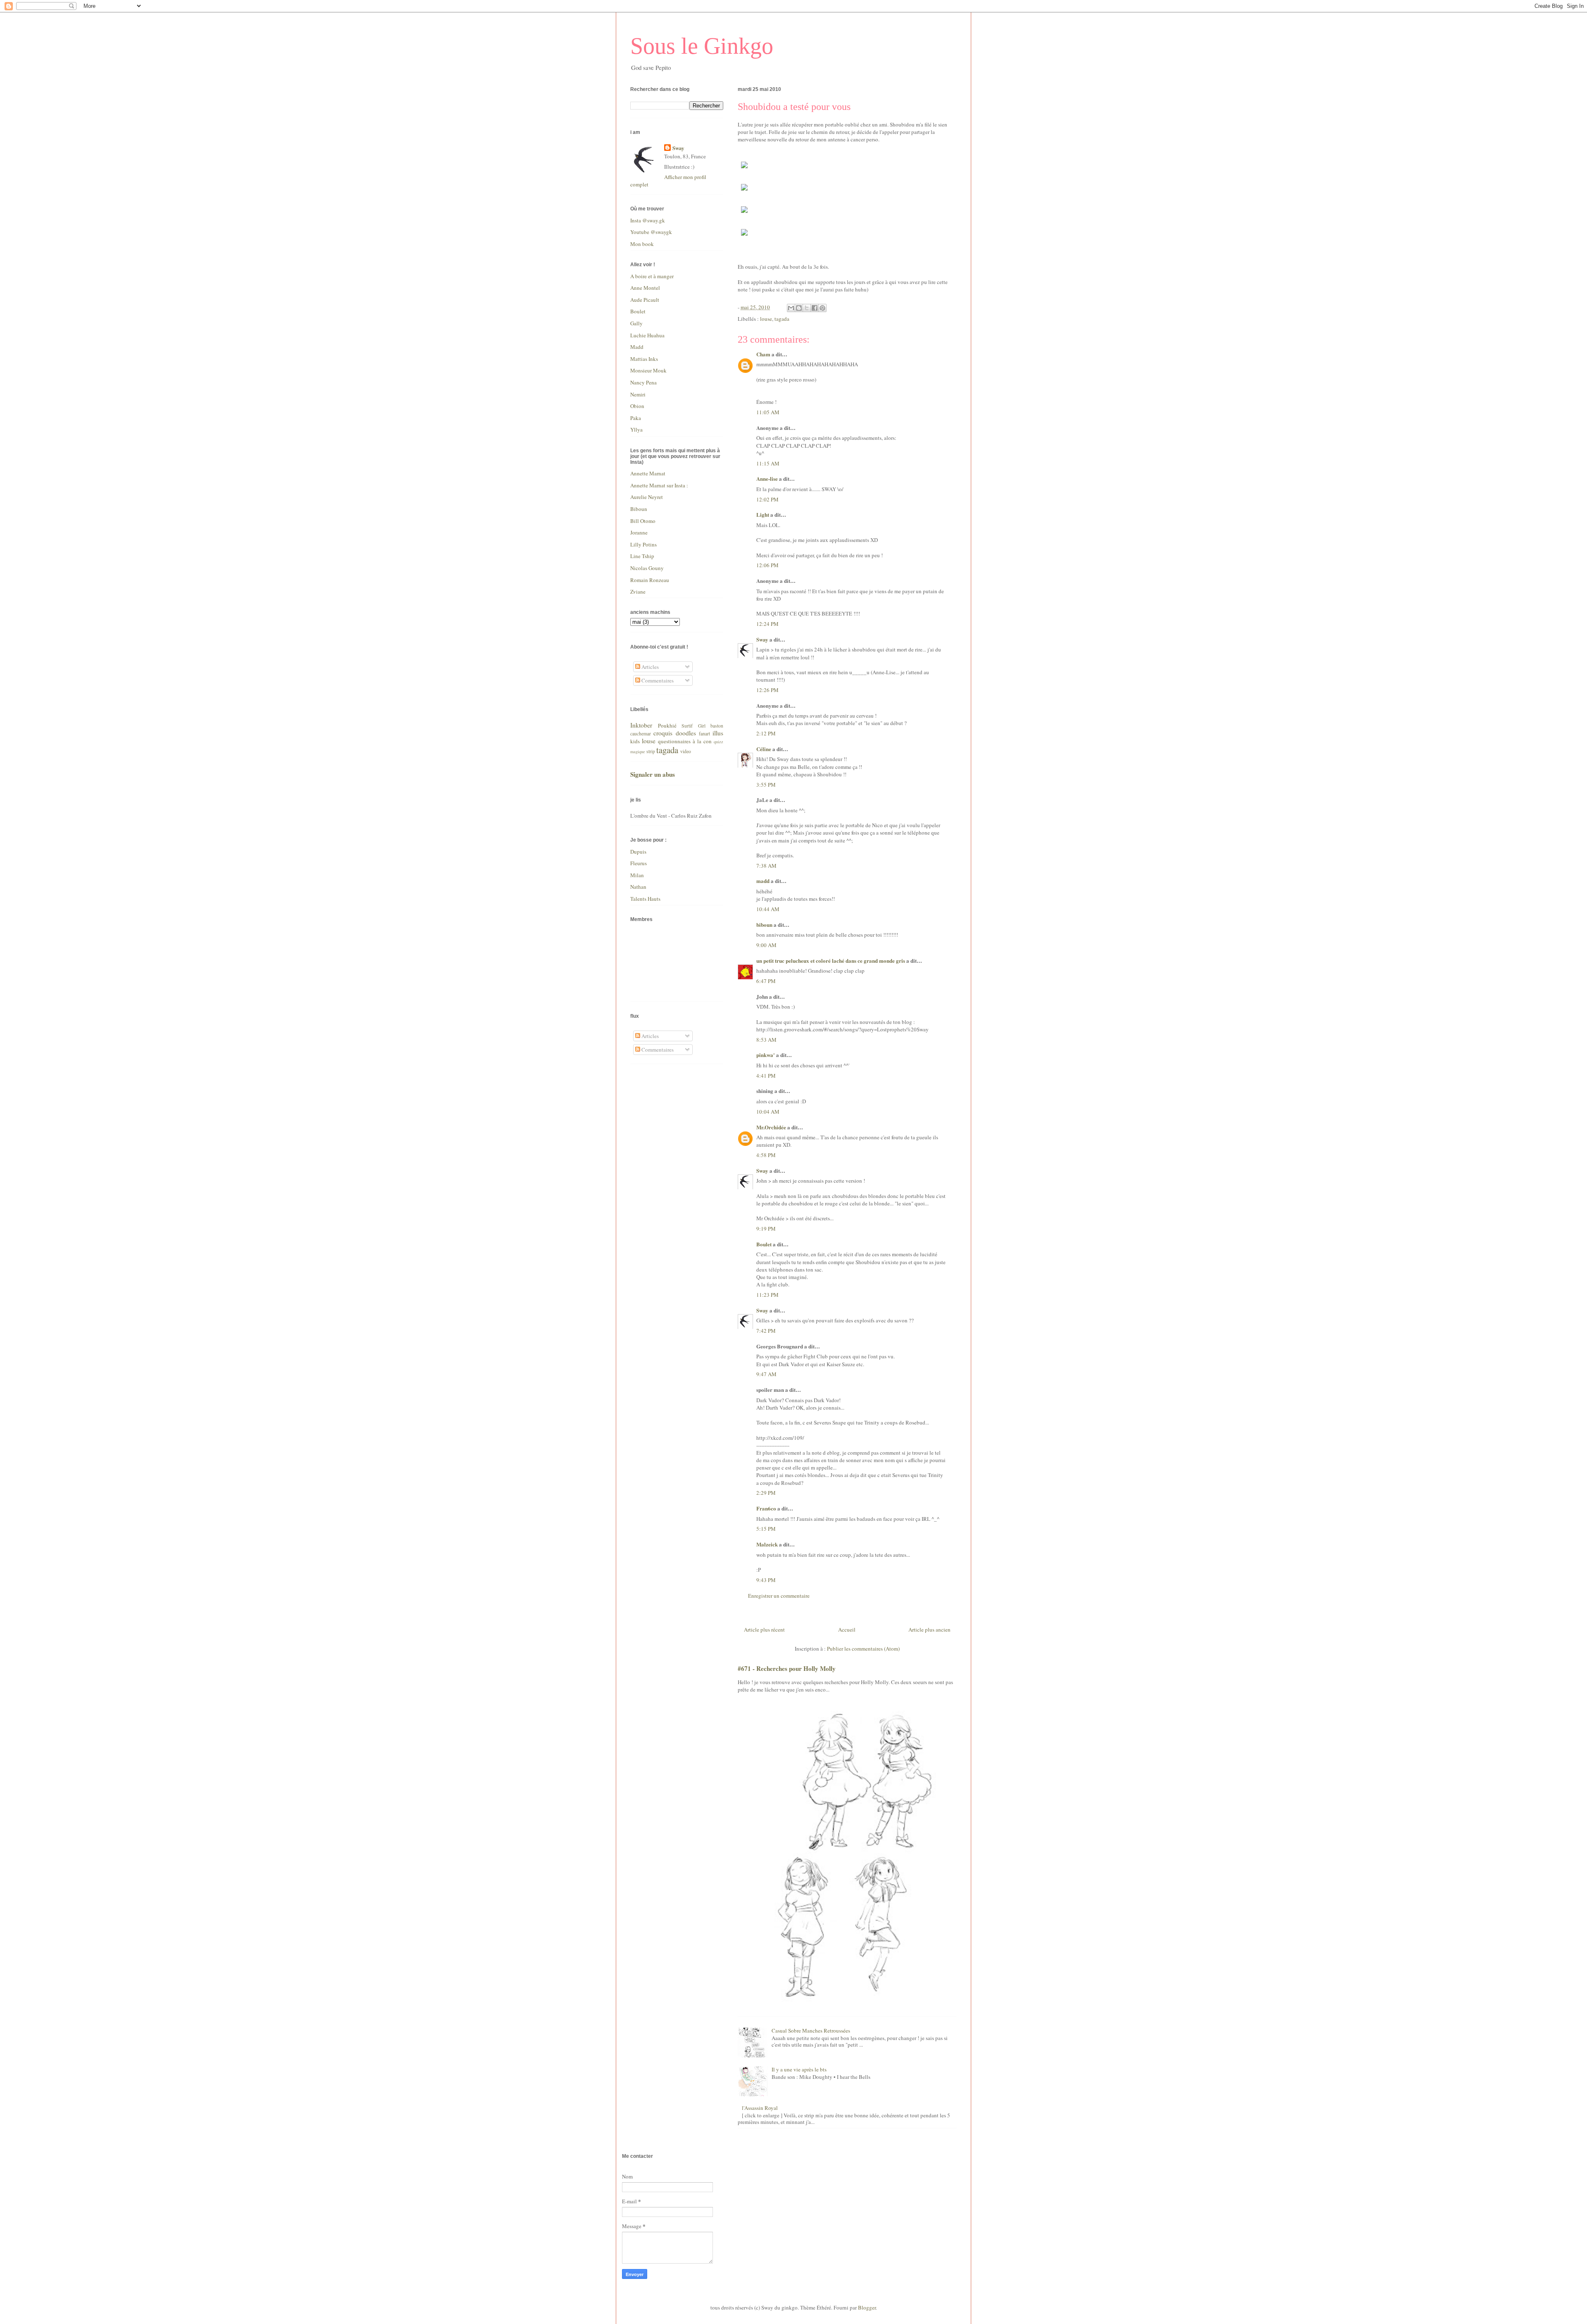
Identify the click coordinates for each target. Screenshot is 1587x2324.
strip (651, 751)
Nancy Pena (643, 382)
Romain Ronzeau (650, 580)
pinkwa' (766, 1055)
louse (766, 319)
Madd (637, 347)
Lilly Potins (643, 544)
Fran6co (766, 1508)
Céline (764, 749)
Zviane (638, 592)
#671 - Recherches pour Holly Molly (787, 1668)
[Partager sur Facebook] (815, 308)
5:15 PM (766, 1529)
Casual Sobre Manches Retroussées (811, 2031)
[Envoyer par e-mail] (791, 308)
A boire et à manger (652, 276)
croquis (663, 733)
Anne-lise (767, 478)
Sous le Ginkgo (702, 46)
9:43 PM (766, 1580)
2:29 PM (766, 1493)
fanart (704, 734)
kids (635, 741)
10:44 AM (768, 909)
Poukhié (667, 725)
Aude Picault (645, 300)
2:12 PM (766, 733)
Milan (637, 875)
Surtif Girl (693, 726)
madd (763, 881)
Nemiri (638, 394)
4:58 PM (766, 1155)
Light (763, 514)
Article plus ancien (929, 1630)
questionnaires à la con (685, 741)
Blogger (867, 2307)
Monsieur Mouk (648, 370)
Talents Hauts (645, 899)
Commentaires (657, 680)
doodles (686, 733)
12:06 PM (767, 565)
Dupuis (638, 852)
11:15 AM (768, 463)
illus (718, 733)
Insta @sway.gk (648, 220)
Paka (636, 418)
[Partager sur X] (807, 308)
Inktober (641, 725)
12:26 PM (767, 690)
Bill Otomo (643, 521)
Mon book (642, 244)
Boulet (764, 1244)
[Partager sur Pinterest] (822, 308)
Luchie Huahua (647, 335)
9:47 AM (766, 1374)
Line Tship (642, 556)
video (686, 751)
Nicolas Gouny (647, 568)
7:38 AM (766, 866)
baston (717, 726)
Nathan (638, 887)
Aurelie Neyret (647, 497)
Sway (762, 639)
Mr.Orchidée (771, 1127)
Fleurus (639, 863)
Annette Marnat (648, 473)
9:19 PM (766, 1229)
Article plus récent (764, 1630)
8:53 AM (766, 1040)
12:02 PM (767, 499)
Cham (763, 354)
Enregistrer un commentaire (779, 1596)
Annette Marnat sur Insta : (659, 485)
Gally (636, 323)
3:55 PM (766, 785)
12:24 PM (767, 624)
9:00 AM (766, 945)
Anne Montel (645, 288)
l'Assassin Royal (760, 2108)
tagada (782, 319)
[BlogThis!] (799, 308)
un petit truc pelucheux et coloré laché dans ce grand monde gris (831, 960)
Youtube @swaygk (651, 232)
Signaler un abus (653, 774)
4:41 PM (766, 1076)
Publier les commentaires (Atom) (863, 1649)
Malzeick (767, 1544)
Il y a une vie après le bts (799, 2069)
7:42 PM (766, 1331)
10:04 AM (768, 1112)
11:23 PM (767, 1295)
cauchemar (641, 734)
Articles (649, 667)
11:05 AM (768, 412)
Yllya (636, 429)
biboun (764, 925)
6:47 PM (766, 981)
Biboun (639, 509)
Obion (637, 406)
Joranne (639, 532)
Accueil (847, 1630)
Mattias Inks (644, 359)
